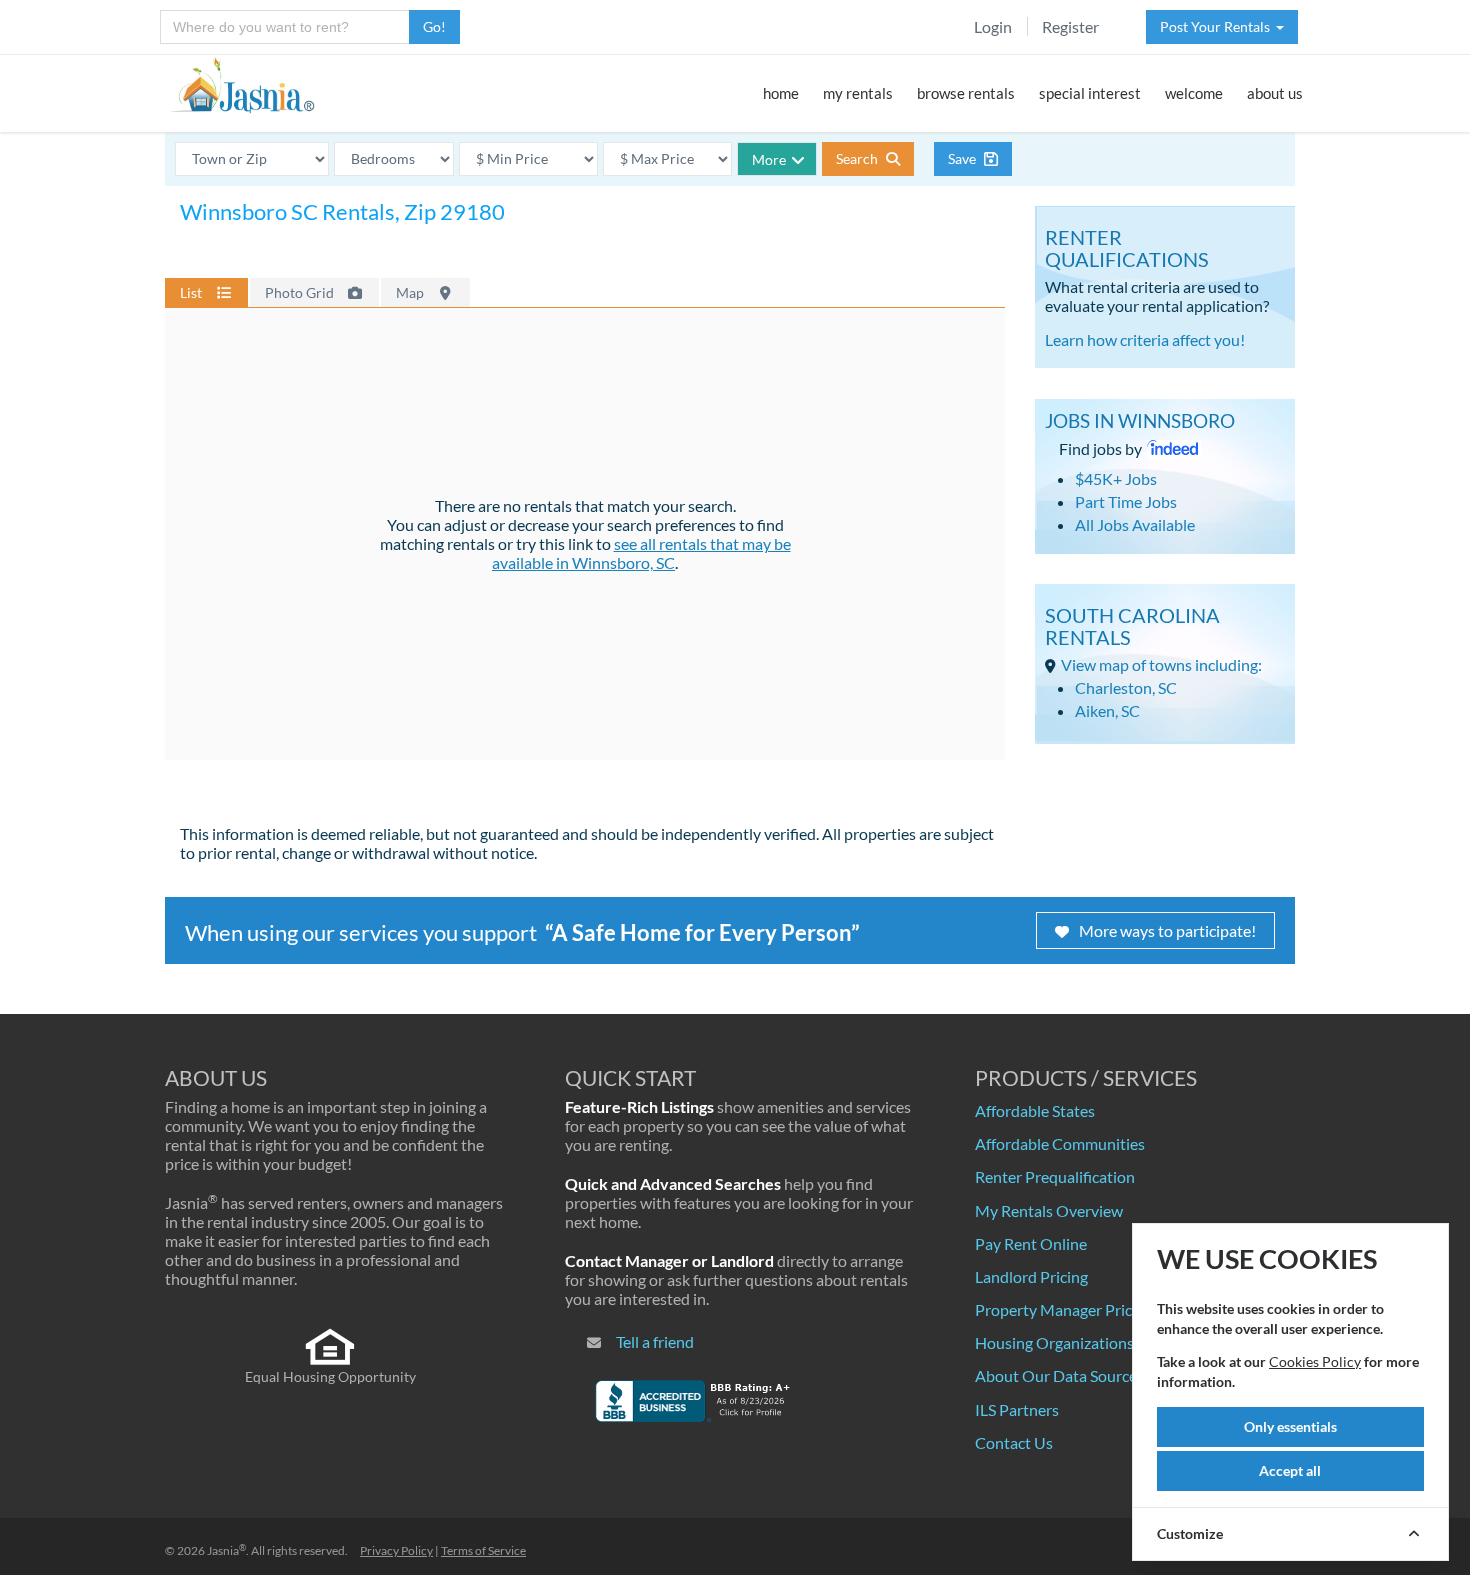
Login (993, 26)
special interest (1090, 93)
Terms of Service (483, 1550)
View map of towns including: (1161, 664)
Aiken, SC (1107, 710)
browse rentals (966, 93)
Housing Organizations (1054, 1342)
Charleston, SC (1126, 687)
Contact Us (1014, 1442)
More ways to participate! (1167, 930)
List (192, 292)
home (781, 93)
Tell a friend (655, 1341)
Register (1070, 26)
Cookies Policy (1315, 1361)
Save (963, 158)
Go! (434, 26)
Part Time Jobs (1126, 501)
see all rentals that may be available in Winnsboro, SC (641, 553)
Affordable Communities (1060, 1143)
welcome (1194, 93)
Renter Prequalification (1055, 1176)
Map (411, 292)
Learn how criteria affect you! (1145, 339)
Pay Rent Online (1031, 1243)
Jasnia (226, 1550)
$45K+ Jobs (1116, 478)
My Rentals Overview (1049, 1210)
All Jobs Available (1135, 524)
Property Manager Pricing (1064, 1309)
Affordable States (1035, 1110)
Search (858, 158)
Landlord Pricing (1031, 1276)
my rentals (858, 93)
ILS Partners (1017, 1409)
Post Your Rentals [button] (1218, 26)
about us (1275, 93)
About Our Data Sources (1059, 1375)
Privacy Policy (396, 1550)
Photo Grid (301, 292)
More (769, 159)
